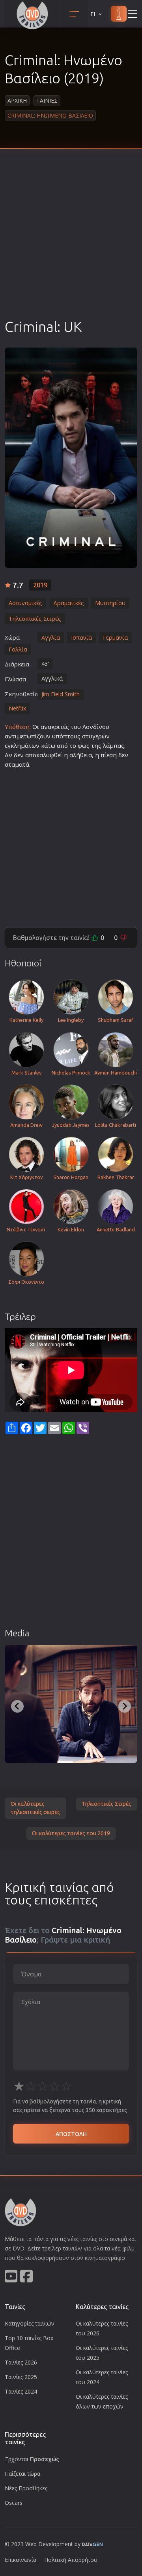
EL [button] (93, 14)
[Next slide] (125, 1706)
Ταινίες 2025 (21, 2377)
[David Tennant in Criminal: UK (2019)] (71, 1704)
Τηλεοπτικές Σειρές (106, 1804)
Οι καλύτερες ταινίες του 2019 (71, 1833)
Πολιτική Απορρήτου (71, 2560)
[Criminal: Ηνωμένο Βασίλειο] (71, 458)
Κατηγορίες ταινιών (30, 2323)
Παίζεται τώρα (22, 2474)
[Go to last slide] (17, 1706)
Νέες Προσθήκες (26, 2488)
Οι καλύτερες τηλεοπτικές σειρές (35, 1808)
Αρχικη (17, 100)
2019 (40, 585)
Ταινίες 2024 (21, 2391)
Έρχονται (32, 2459)
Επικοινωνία (21, 2560)
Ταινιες (47, 100)
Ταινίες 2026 (21, 2362)
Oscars (14, 2503)
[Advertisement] (71, 243)
